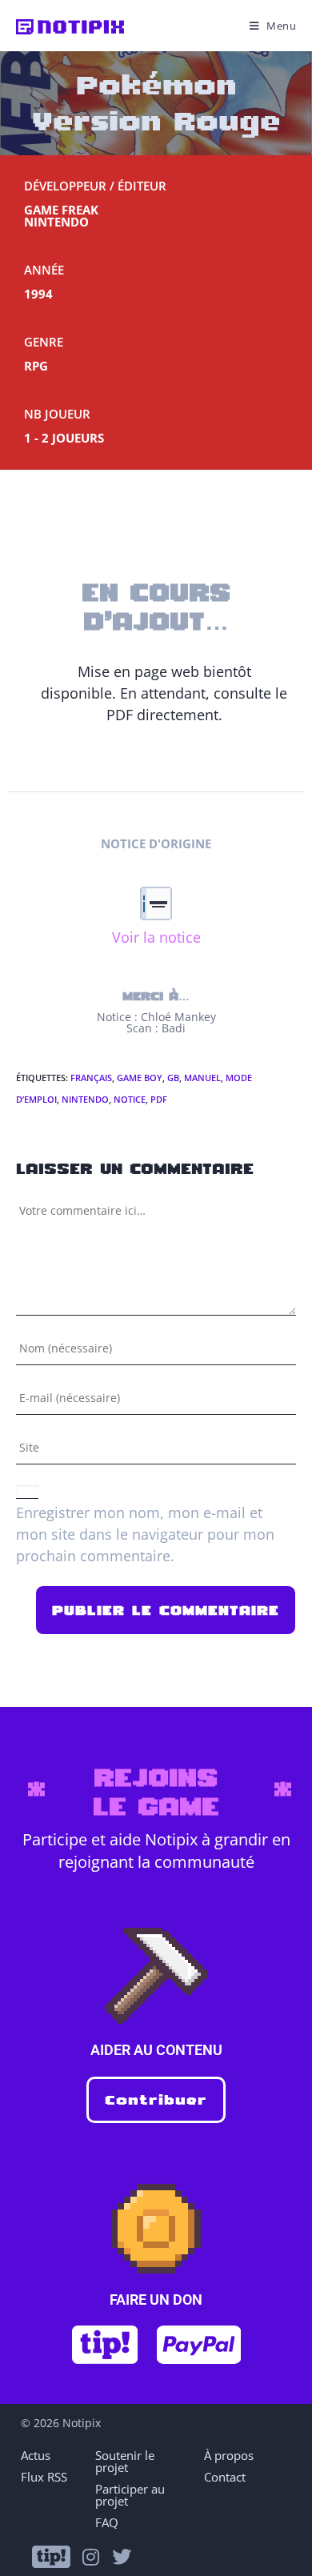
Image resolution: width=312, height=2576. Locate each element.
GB (173, 1078)
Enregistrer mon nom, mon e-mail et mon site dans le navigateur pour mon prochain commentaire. (145, 1534)
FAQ (107, 2522)
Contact (225, 2477)
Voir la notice (156, 937)
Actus (36, 2455)
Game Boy (140, 1078)
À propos (229, 2455)
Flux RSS (44, 2477)
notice (130, 1099)
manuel (202, 1078)
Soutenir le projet (125, 2461)
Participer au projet (130, 2495)
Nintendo (85, 1099)
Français (91, 1078)
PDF (159, 1099)
